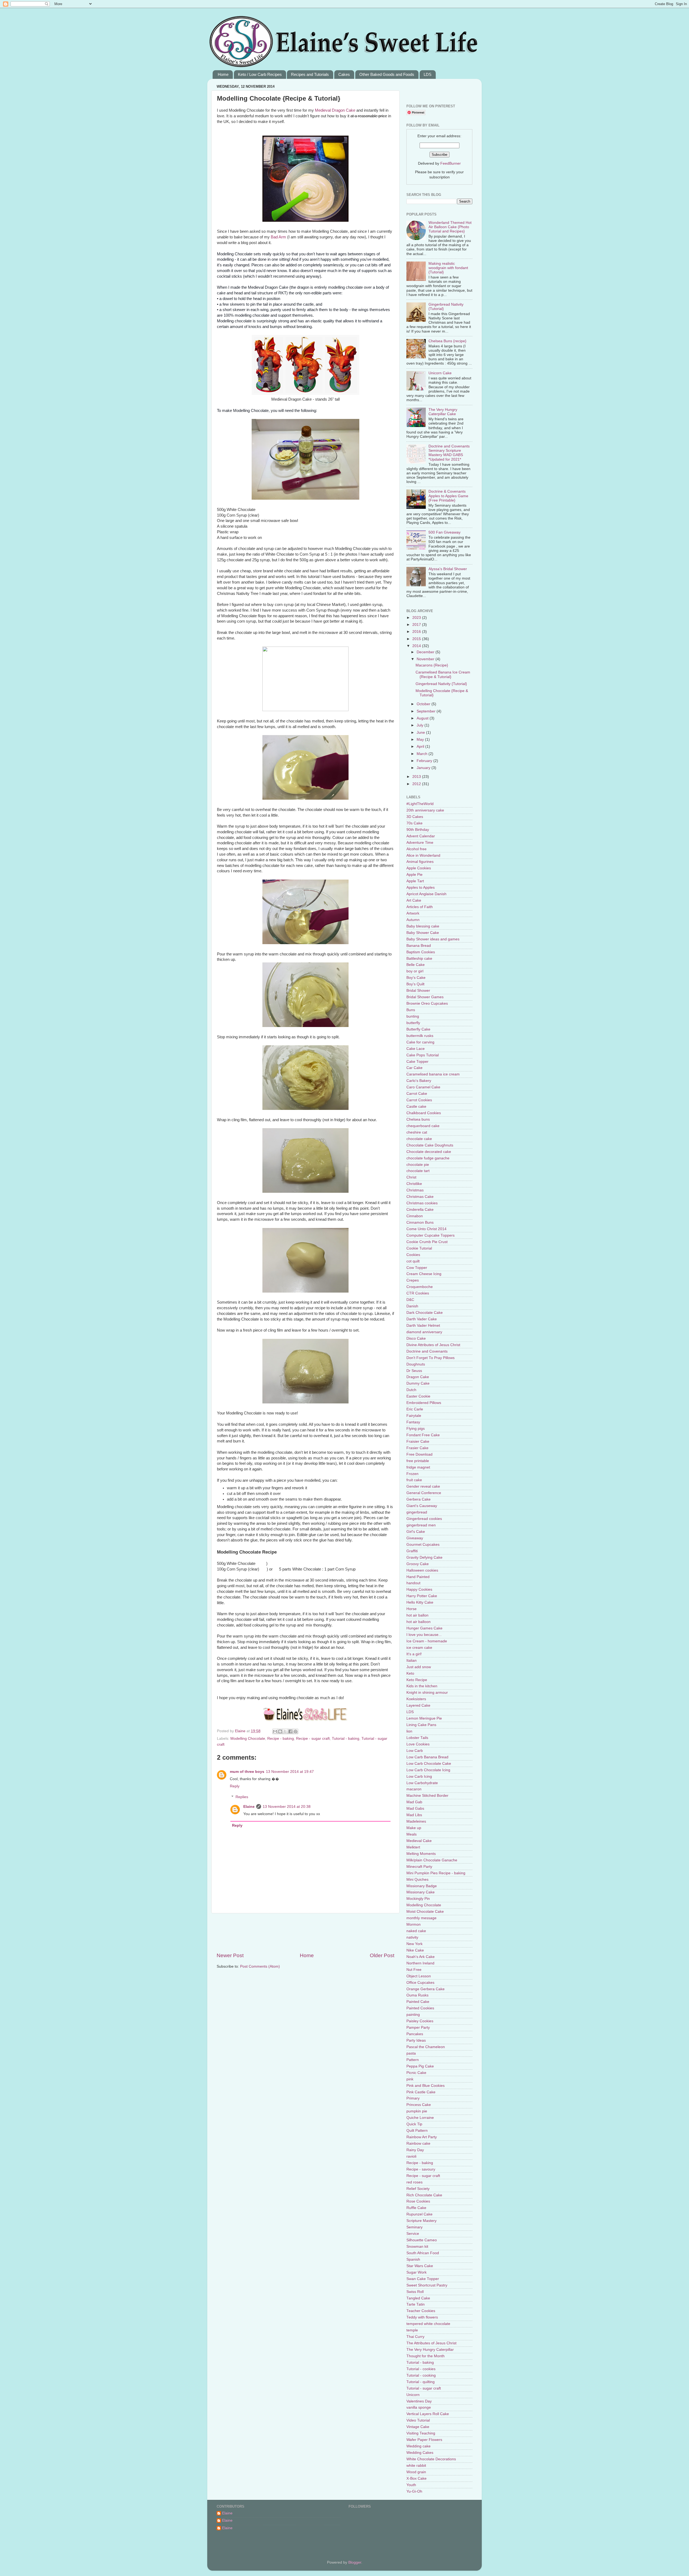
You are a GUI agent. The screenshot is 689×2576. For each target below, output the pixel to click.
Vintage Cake (418, 2427)
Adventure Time (420, 843)
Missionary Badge (422, 1886)
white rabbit (416, 2466)
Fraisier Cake (418, 1441)
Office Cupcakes (420, 1983)
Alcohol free (416, 849)
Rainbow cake (418, 2143)
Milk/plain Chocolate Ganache (432, 1860)
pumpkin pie (417, 2111)
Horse (412, 1609)
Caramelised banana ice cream (433, 1074)
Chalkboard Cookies (424, 1113)
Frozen (412, 1474)
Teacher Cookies (421, 2311)
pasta (411, 2053)
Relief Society (418, 2189)
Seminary (414, 2227)
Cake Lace (416, 1049)
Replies (242, 1797)
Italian (412, 1661)
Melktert (413, 1847)
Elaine (241, 1731)
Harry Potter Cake (422, 1596)
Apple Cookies (419, 868)
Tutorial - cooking (421, 2375)
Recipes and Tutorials (310, 74)
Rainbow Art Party (422, 2137)
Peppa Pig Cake (420, 2066)
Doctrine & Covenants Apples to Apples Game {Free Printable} (448, 496)
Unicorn (413, 2395)
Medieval (323, 110)
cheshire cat (417, 1132)
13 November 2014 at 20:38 (287, 1807)
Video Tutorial (418, 2420)
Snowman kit (417, 2247)
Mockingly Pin (418, 1899)
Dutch (411, 1390)
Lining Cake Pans (421, 1725)
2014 (417, 646)
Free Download (419, 1454)
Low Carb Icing (419, 1776)
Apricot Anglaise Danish (426, 894)
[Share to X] (285, 1731)
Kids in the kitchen (422, 1686)
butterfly (413, 1023)
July (421, 725)
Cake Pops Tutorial (423, 1055)
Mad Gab (414, 1802)
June (421, 733)
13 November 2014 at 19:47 (290, 1772)
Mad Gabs (415, 1809)
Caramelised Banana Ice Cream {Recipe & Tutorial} (443, 674)
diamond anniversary (424, 1332)
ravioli (411, 2156)
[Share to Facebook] (290, 1731)
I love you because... (424, 1635)
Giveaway (415, 1538)
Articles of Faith (420, 907)
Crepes (413, 1280)
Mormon (414, 1924)
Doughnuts (416, 1364)
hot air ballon (417, 1615)
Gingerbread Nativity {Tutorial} (441, 684)
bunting (413, 1016)
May (421, 740)
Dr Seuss (414, 1371)
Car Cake (414, 1068)
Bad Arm (278, 237)
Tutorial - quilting (421, 2382)
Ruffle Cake (416, 2208)
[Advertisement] (315, 1933)
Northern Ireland (420, 1963)
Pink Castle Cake (421, 2092)
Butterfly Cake (418, 1029)
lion (409, 1731)
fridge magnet (418, 1467)
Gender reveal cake (423, 1486)
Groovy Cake (418, 1564)
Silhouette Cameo (422, 2240)
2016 (417, 632)
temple (412, 2330)
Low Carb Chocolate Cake (429, 1764)
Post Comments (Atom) (260, 1966)
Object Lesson (419, 1976)
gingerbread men (421, 1525)
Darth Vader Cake (422, 1319)
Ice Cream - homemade (427, 1641)
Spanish (413, 2259)
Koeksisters (416, 1699)
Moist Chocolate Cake (425, 1912)
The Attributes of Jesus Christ (431, 2343)
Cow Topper (417, 1268)
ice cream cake (419, 1648)
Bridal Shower (418, 991)
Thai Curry (415, 2337)
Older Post (382, 1955)
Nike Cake (415, 1950)
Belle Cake (416, 965)
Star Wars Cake (420, 2266)
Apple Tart (415, 881)
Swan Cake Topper (423, 2279)
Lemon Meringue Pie (424, 1718)
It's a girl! (414, 1654)
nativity (412, 1937)
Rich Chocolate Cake (424, 2195)
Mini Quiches (417, 1880)
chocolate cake (419, 1139)
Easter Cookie (418, 1396)
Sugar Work (416, 2272)
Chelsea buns (418, 1119)
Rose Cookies (418, 2201)
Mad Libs (414, 1815)
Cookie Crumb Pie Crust (427, 1242)
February (425, 761)
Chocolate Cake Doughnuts (430, 1145)
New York (414, 1944)
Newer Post (230, 1955)
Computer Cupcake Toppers (430, 1235)
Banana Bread (419, 946)
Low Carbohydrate (422, 1783)
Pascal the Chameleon (426, 2047)
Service (413, 2234)
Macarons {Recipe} (432, 665)
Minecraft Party (419, 1867)
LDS (428, 74)
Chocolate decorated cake (429, 1152)
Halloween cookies (422, 1570)
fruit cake (414, 1480)
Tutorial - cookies (421, 2369)
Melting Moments (421, 1854)
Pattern (413, 2060)
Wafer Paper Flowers (424, 2440)
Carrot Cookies (419, 1100)
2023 (417, 618)
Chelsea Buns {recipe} (447, 341)
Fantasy (413, 1422)
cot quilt (413, 1261)
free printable (418, 1461)
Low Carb (415, 1751)
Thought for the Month (426, 2356)
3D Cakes (415, 817)
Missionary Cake (421, 1892)
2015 (417, 639)
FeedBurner (451, 163)
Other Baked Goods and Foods (387, 74)
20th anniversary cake (425, 810)
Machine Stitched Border (427, 1796)
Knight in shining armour (427, 1693)
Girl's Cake (416, 1532)
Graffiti (412, 1551)
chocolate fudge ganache (428, 1158)
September (427, 711)
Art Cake (414, 900)
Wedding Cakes (420, 2453)
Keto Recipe (417, 1680)
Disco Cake (416, 1338)
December (426, 652)
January (424, 768)
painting (413, 2015)
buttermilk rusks (420, 1036)
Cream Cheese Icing (424, 1274)
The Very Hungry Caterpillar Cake (443, 412)
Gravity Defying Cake (424, 1557)
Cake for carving (420, 1042)
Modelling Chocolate (248, 1739)
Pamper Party (418, 2028)
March (423, 754)
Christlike (414, 1184)
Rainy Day (415, 2150)
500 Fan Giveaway (444, 532)
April (421, 747)
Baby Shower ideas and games (433, 939)
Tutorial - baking (346, 1739)
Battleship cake (419, 959)
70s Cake (414, 823)
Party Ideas (416, 2040)
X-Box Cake (416, 2478)
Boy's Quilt (415, 984)
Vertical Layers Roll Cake (428, 2414)
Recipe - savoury (421, 2169)
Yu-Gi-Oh (414, 2491)
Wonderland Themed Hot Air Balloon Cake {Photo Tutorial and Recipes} (450, 227)
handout (413, 1583)
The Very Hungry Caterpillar (430, 2350)
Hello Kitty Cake (420, 1602)
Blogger (355, 2562)
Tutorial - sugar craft (424, 2388)
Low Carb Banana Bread (427, 1757)
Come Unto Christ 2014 (426, 1229)
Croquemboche (420, 1287)
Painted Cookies (420, 2008)
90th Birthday (418, 830)
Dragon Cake (343, 110)
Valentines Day (419, 2401)
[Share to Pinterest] (296, 1731)
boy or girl (415, 971)
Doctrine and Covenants (427, 1351)
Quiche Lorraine (420, 2118)
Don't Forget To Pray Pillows (430, 1358)
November (426, 659)
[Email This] (275, 1731)
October (424, 704)
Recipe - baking (281, 1739)
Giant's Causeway (422, 1506)
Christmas (415, 1190)
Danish (412, 1306)
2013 (417, 777)
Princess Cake (419, 2105)
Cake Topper (417, 1062)
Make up (414, 1828)
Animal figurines (420, 862)
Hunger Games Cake (424, 1628)
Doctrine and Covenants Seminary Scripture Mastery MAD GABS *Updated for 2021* (449, 453)
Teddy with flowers (422, 2317)
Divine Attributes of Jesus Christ (433, 1345)
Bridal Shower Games (425, 997)
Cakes (344, 74)
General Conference (424, 1493)
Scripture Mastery (421, 2221)
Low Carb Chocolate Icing (428, 1770)
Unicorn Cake (440, 373)
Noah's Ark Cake (421, 1957)
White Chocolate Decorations (431, 2459)
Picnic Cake (416, 2073)
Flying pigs (416, 1429)
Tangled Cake (418, 2298)
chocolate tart (418, 1171)
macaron (414, 1789)
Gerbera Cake (419, 1499)
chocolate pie (418, 1165)
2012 (417, 784)
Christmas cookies (422, 1203)
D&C (410, 1300)
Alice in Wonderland (423, 855)
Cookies (413, 1255)
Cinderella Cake (420, 1210)
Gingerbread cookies (424, 1519)
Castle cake (416, 1107)
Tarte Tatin (416, 2304)
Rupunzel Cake (419, 2214)
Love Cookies (418, 1744)
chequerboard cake (423, 1126)
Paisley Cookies (420, 2021)
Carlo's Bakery (419, 1081)
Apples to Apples (421, 888)
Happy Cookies (419, 1589)
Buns (411, 1010)
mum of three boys (247, 1772)
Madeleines (416, 1821)
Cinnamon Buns (420, 1222)
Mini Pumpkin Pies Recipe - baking (436, 1873)
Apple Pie (414, 875)
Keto (410, 1673)
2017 (417, 625)
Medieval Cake (419, 1841)
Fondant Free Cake (423, 1435)
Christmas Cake (420, 1197)
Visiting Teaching (421, 2433)
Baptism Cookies (421, 952)
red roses (414, 2182)
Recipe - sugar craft (313, 1739)
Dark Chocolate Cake (425, 1313)
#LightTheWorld (420, 804)
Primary (413, 2098)
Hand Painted (418, 1577)
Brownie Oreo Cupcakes (427, 1003)
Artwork (413, 913)
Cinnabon (415, 1216)
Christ (411, 1177)
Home (223, 74)
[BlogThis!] (280, 1731)
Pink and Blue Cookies (426, 2086)
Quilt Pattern (417, 2131)
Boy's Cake (416, 978)
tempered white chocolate (428, 2324)
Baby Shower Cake (423, 933)
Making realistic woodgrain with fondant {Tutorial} (448, 268)
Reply (235, 1786)
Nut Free (414, 1970)
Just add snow (419, 1667)
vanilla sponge (419, 2407)
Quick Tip (414, 2124)
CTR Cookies (418, 1293)
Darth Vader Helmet (423, 1326)
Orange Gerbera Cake (426, 1989)
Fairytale (414, 1416)
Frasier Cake (417, 1448)
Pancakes (415, 2034)
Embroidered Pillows (424, 1403)
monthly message (421, 1918)
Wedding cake (419, 2446)
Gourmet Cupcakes (423, 1545)
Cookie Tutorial (419, 1248)
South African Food (423, 2253)
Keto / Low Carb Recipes (260, 74)
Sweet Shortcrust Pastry (427, 2285)
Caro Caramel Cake (423, 1087)
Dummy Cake (418, 1383)
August (423, 718)
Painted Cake (418, 2002)
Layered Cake (418, 1705)
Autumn (413, 920)
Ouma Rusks (417, 1995)
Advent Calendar (421, 836)
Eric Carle (415, 1409)
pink (410, 2079)
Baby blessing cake (423, 926)
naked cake (416, 1931)
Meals (412, 1834)
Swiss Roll (415, 2292)
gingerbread (417, 1512)
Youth (411, 2485)
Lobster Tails (417, 1738)
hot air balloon (419, 1622)
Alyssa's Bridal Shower (448, 569)
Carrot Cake (417, 1094)
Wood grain (416, 2472)
